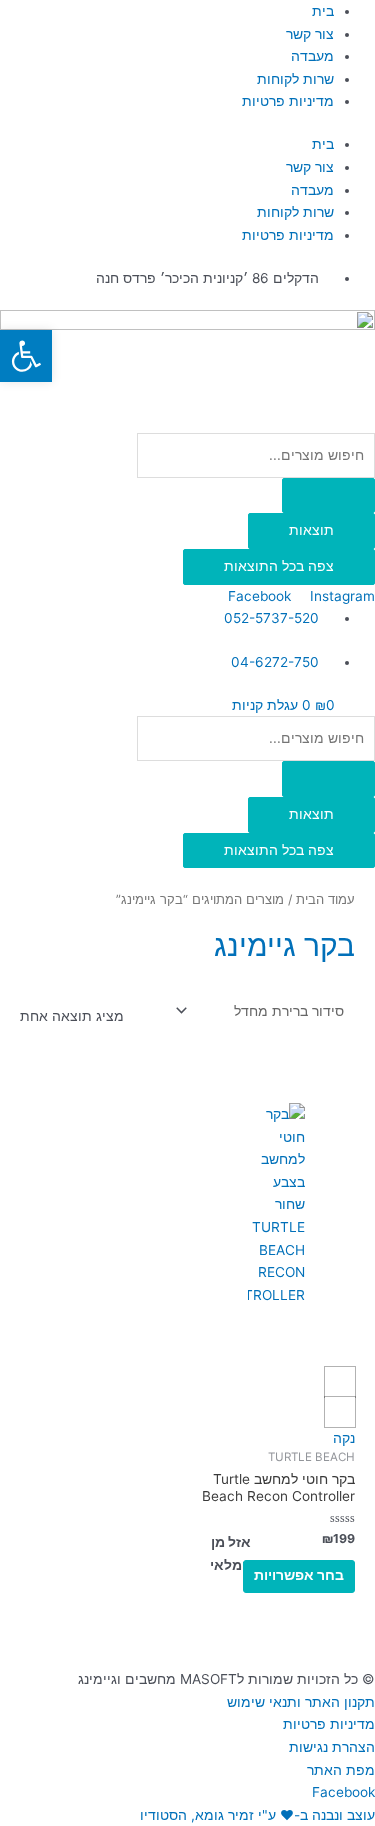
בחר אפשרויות (299, 1575)
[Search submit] (328, 496)
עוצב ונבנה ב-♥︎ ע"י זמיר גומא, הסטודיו (257, 1815)
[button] (26, 356)
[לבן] (340, 1382)
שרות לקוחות (295, 79)
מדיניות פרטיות (288, 101)
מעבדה (312, 56)
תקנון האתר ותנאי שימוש (301, 1702)
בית (323, 11)
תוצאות (311, 530)
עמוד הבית (325, 899)
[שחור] (340, 1412)
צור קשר (310, 34)
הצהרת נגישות (332, 1747)
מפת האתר (341, 1770)
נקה (344, 1438)
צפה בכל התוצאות (279, 566)
